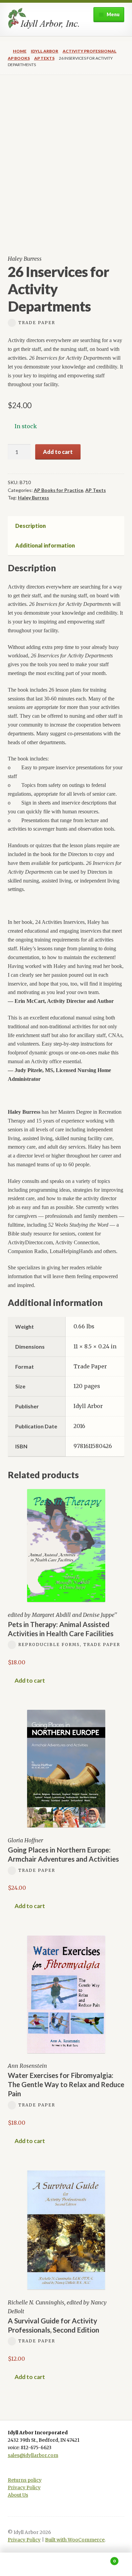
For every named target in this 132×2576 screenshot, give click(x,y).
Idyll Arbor (45, 51)
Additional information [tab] (45, 545)
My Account (22, 2564)
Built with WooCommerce (75, 2540)
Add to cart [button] (30, 1680)
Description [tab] (30, 526)
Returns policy (25, 2480)
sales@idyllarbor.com (33, 2455)
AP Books (19, 58)
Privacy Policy (24, 2488)
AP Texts (44, 58)
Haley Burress (34, 498)
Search (66, 2564)
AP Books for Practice (59, 490)
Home (20, 51)
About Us (18, 2495)
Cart (102, 2559)
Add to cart (58, 452)
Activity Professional (90, 51)
